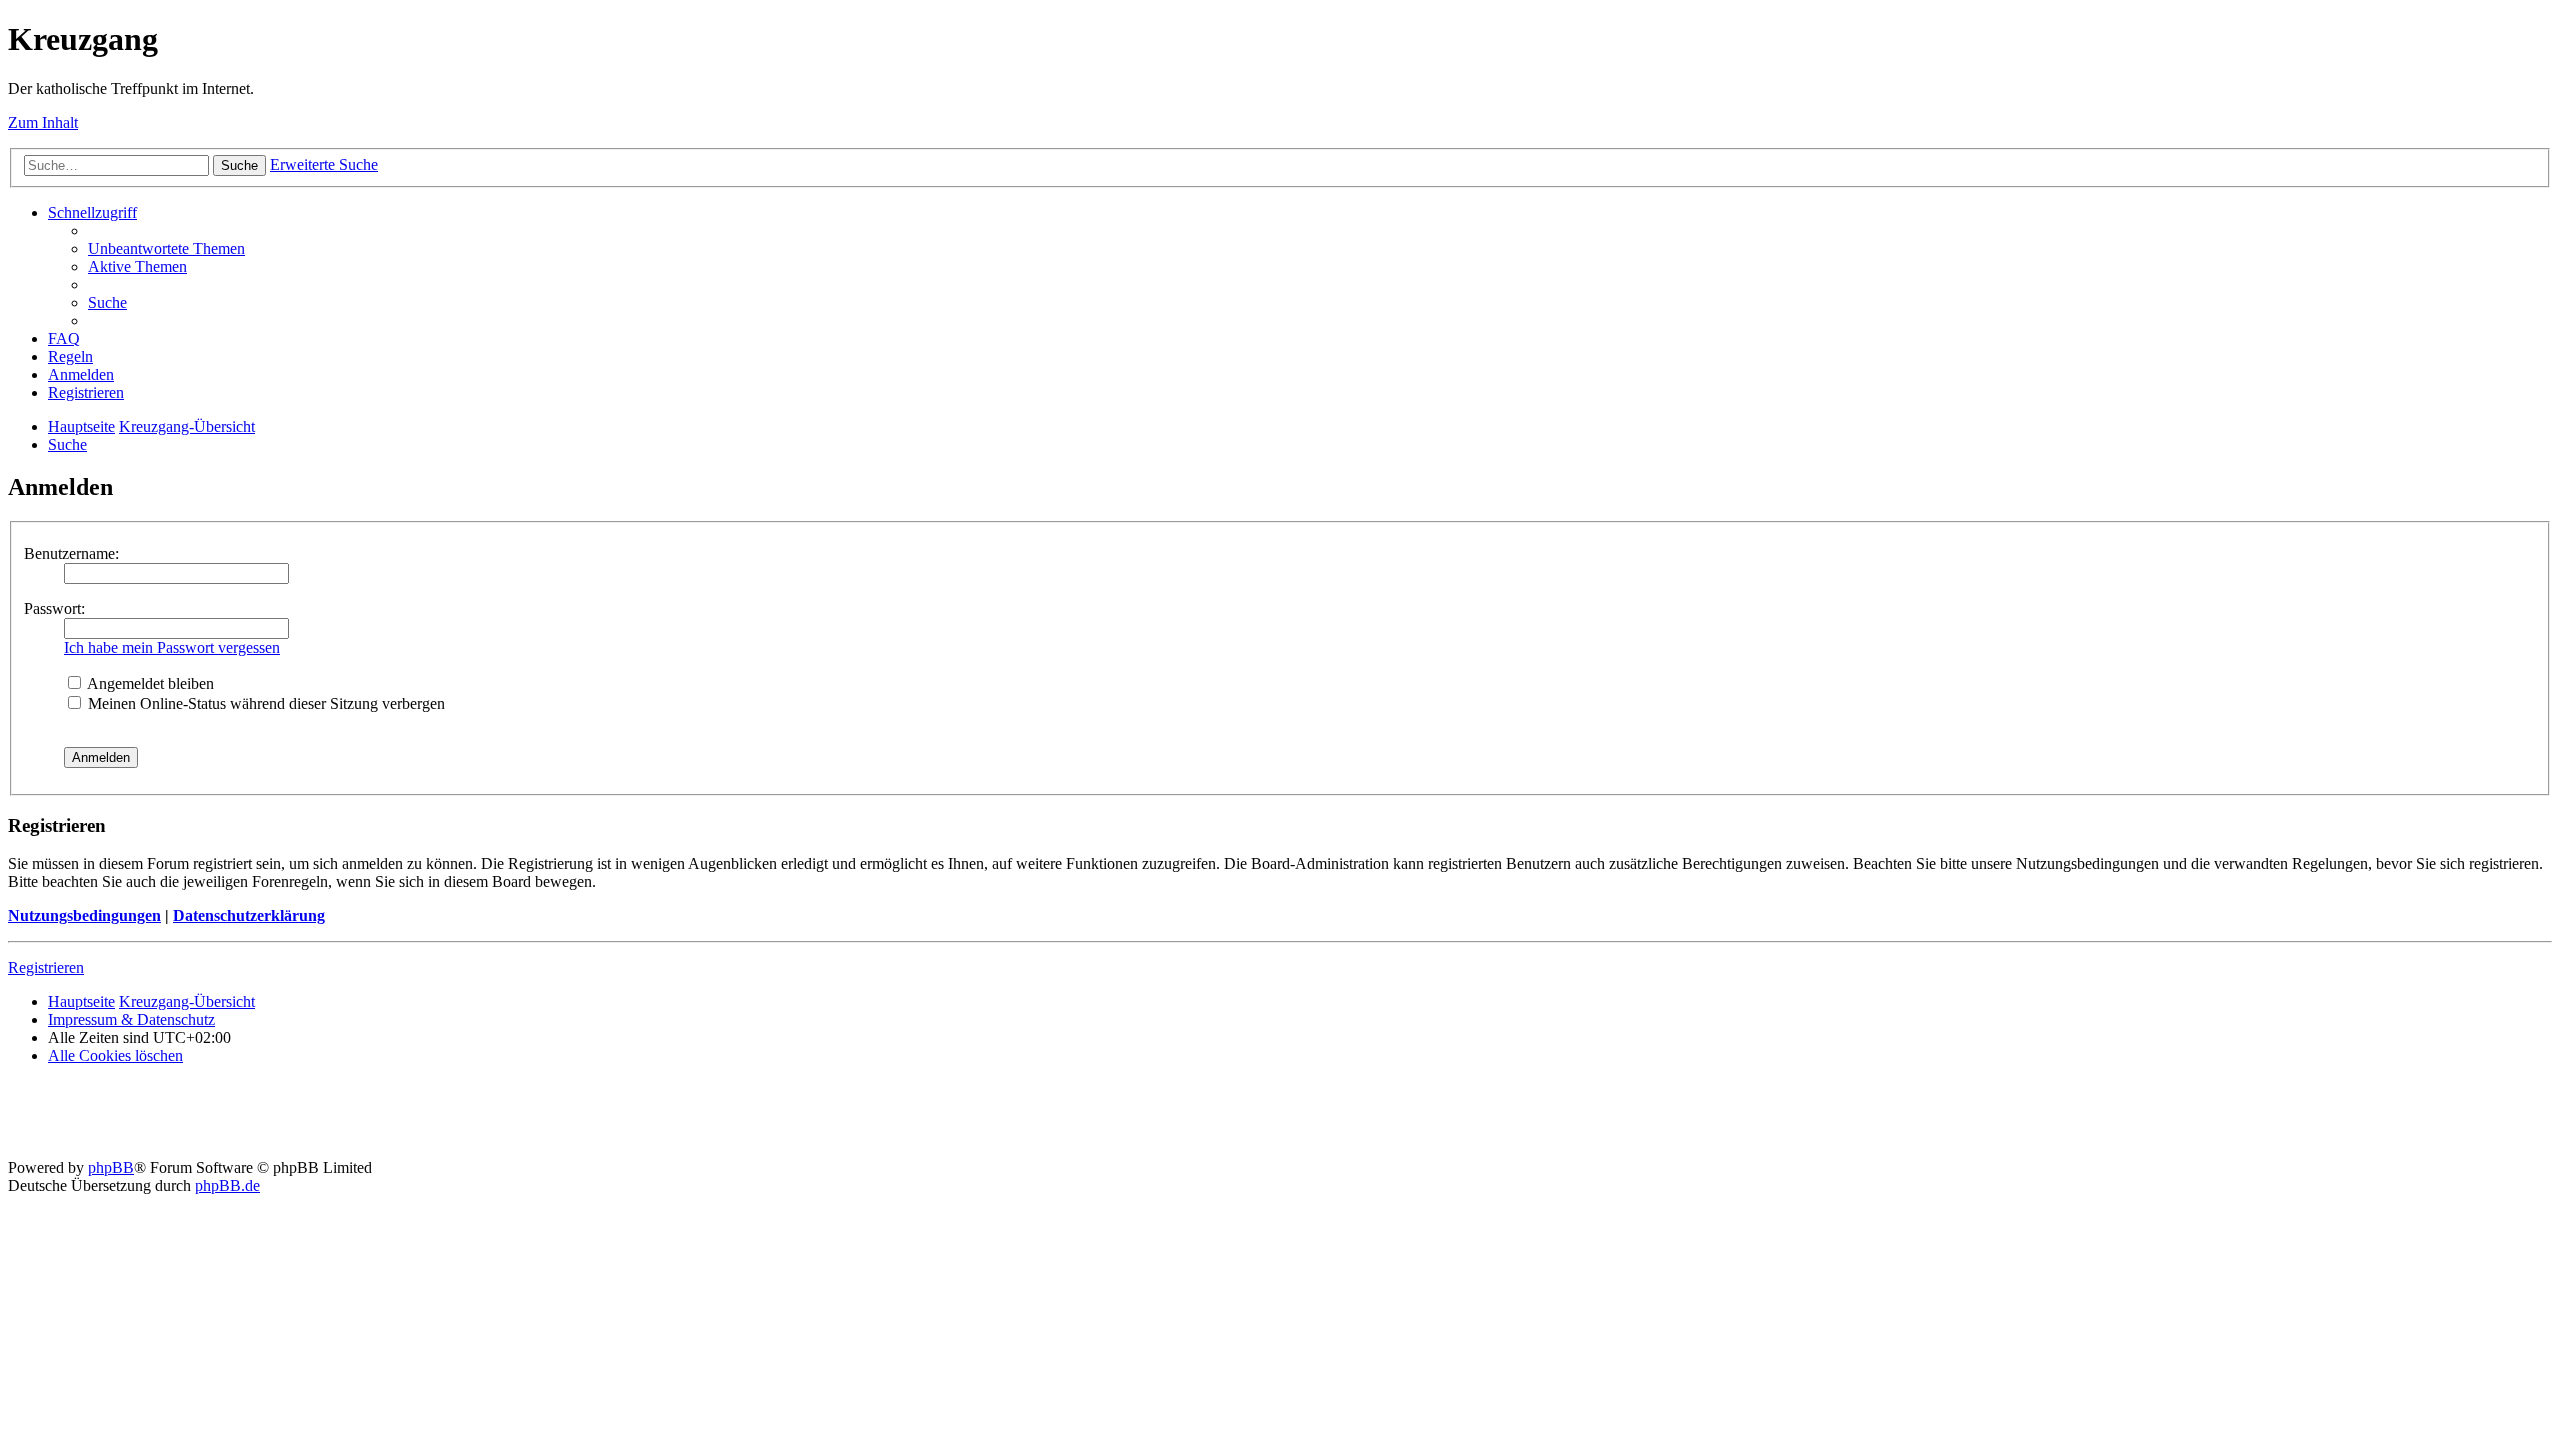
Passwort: (54, 608)
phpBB (111, 1167)
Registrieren (46, 967)
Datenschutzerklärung (249, 915)
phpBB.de (227, 1185)
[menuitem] (166, 248)
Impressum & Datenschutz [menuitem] (131, 1019)
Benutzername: (71, 553)
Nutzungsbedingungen (84, 915)
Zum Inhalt (43, 122)
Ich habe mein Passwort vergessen (172, 647)
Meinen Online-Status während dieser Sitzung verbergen (264, 703)
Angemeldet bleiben (149, 683)
